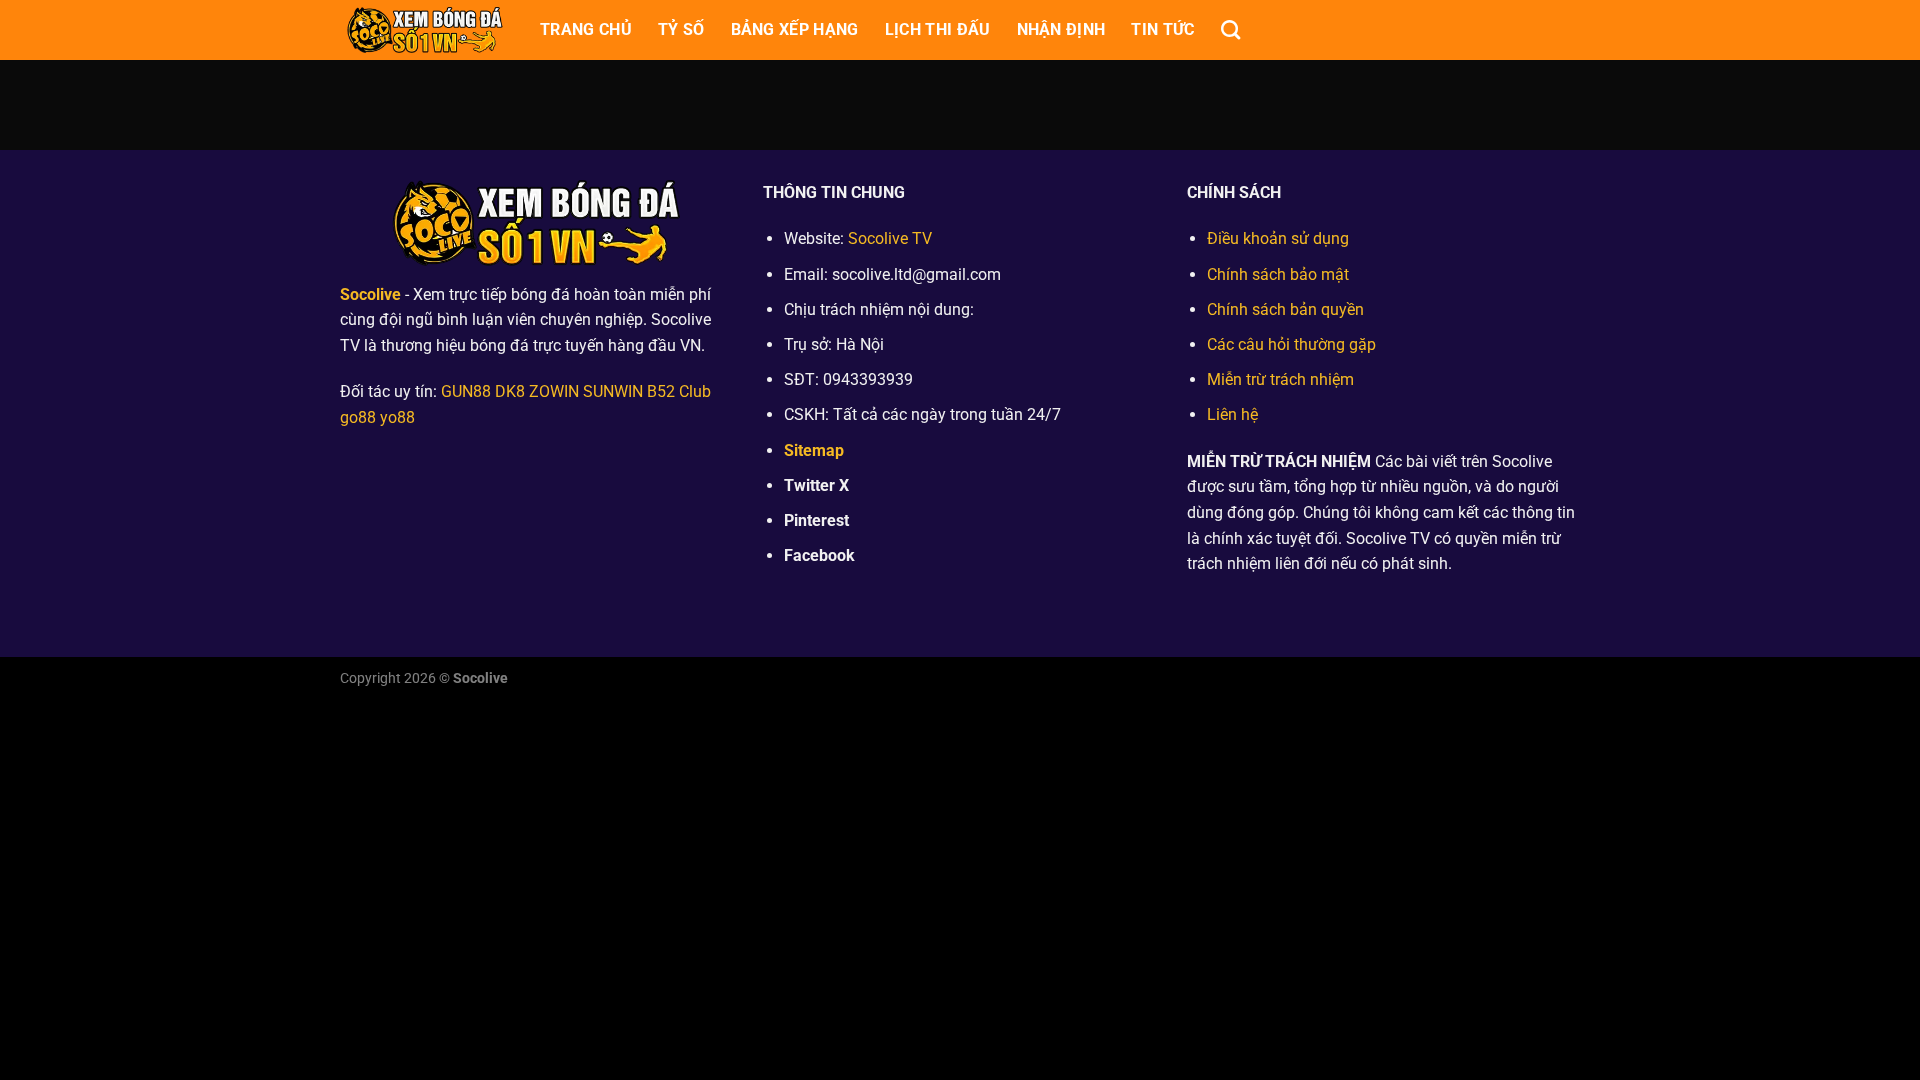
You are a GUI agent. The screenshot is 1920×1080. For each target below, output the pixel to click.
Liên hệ (1232, 414)
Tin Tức (1162, 29)
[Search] (1230, 29)
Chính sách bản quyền (1285, 309)
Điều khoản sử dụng (1278, 238)
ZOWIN (554, 391)
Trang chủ (586, 29)
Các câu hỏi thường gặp (1291, 344)
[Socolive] (425, 30)
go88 (358, 417)
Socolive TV (890, 238)
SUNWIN (613, 391)
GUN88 (466, 391)
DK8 (510, 391)
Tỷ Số (681, 29)
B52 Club (679, 391)
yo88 (397, 417)
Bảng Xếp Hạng (795, 29)
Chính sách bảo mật (1278, 274)
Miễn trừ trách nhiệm (1280, 379)
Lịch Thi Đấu (938, 29)
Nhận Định (1061, 29)
